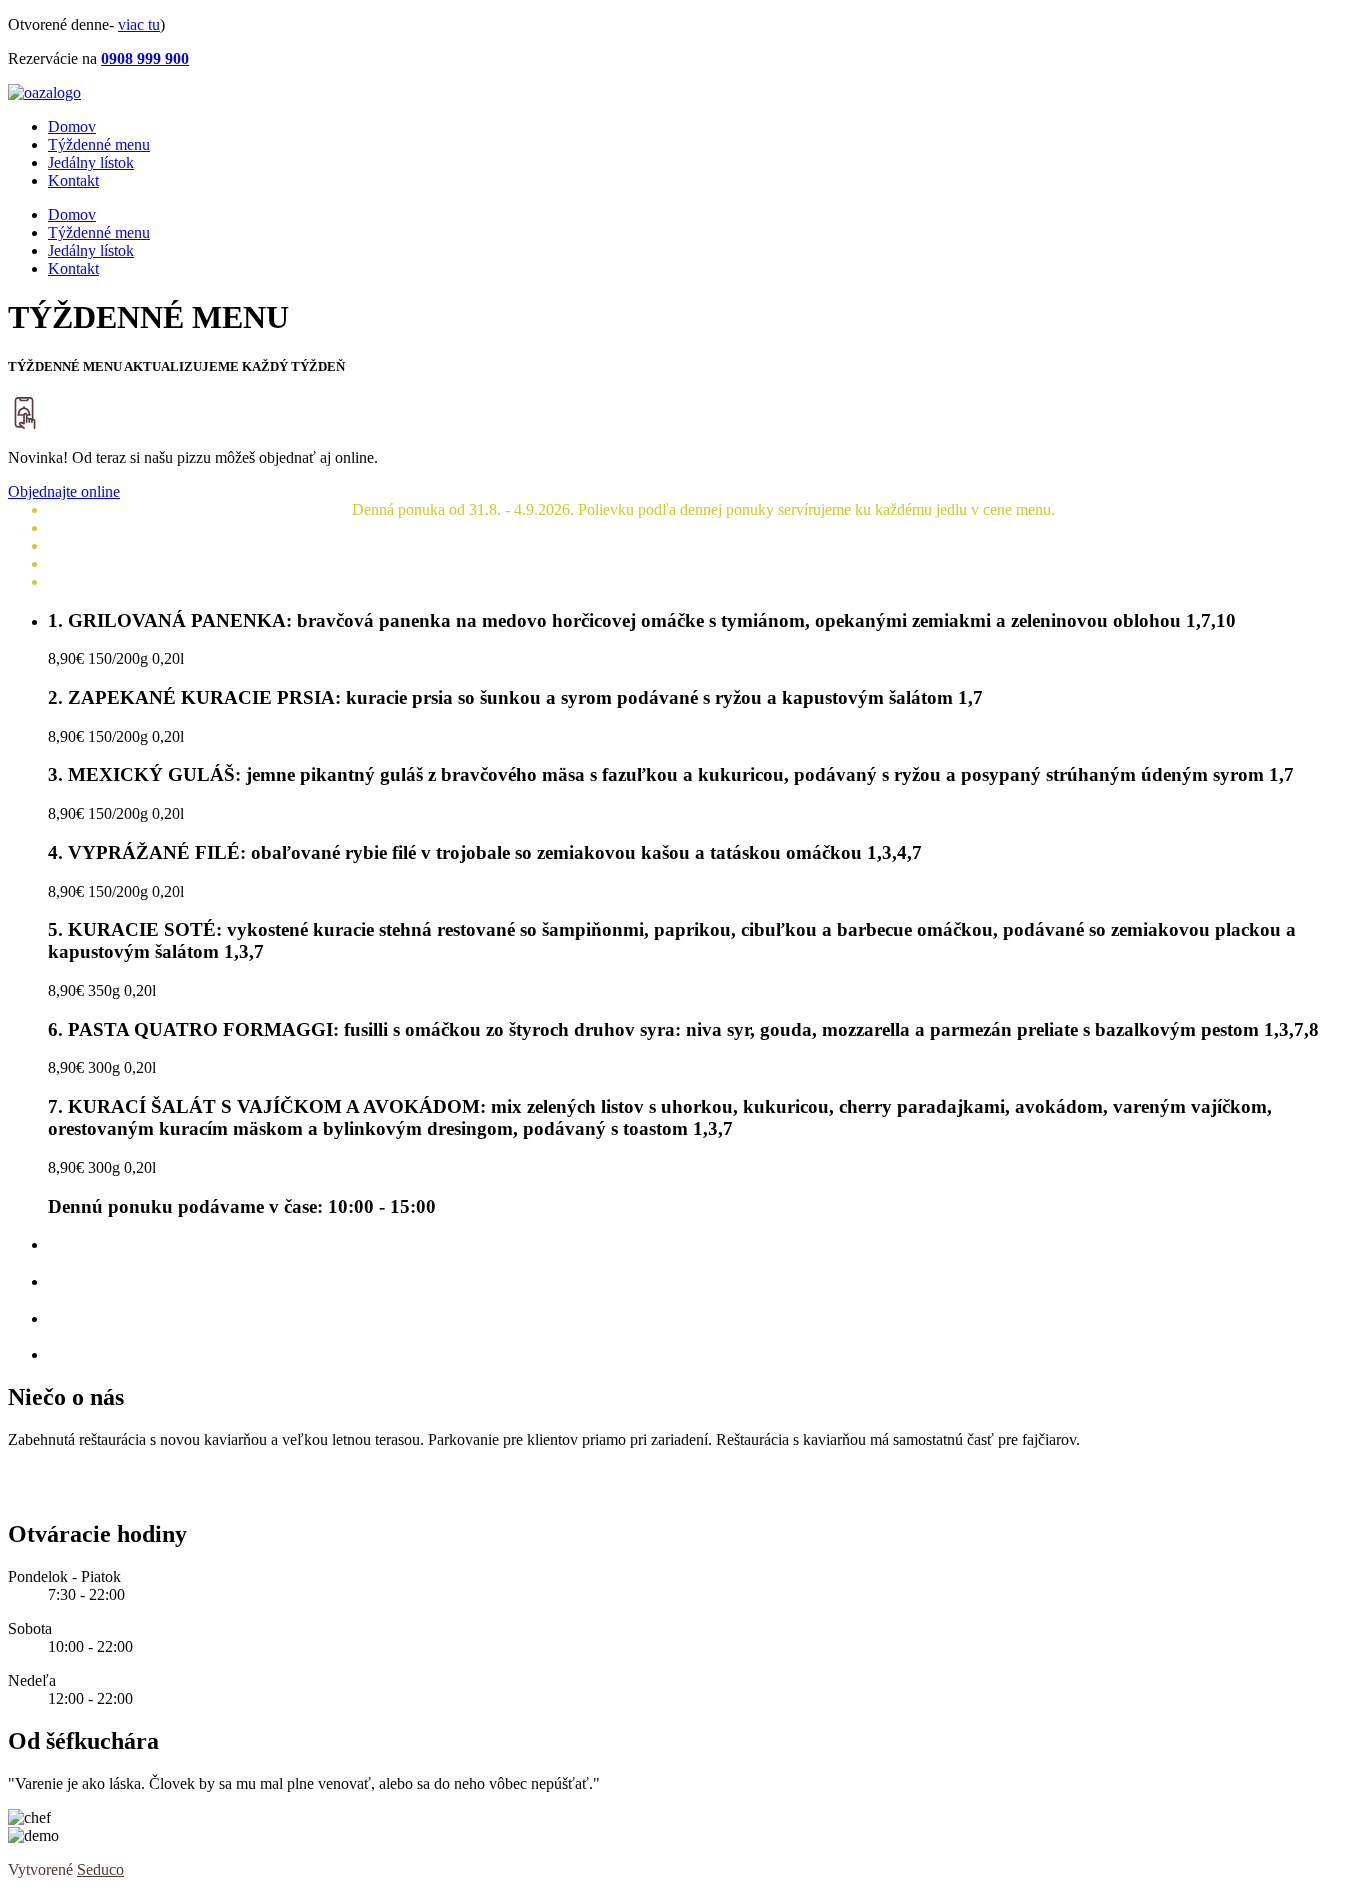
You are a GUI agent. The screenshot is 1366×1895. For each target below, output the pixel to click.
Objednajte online (64, 491)
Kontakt (73, 180)
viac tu (139, 24)
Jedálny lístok (91, 162)
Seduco (100, 1869)
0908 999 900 (145, 58)
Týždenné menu (99, 144)
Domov (72, 126)
